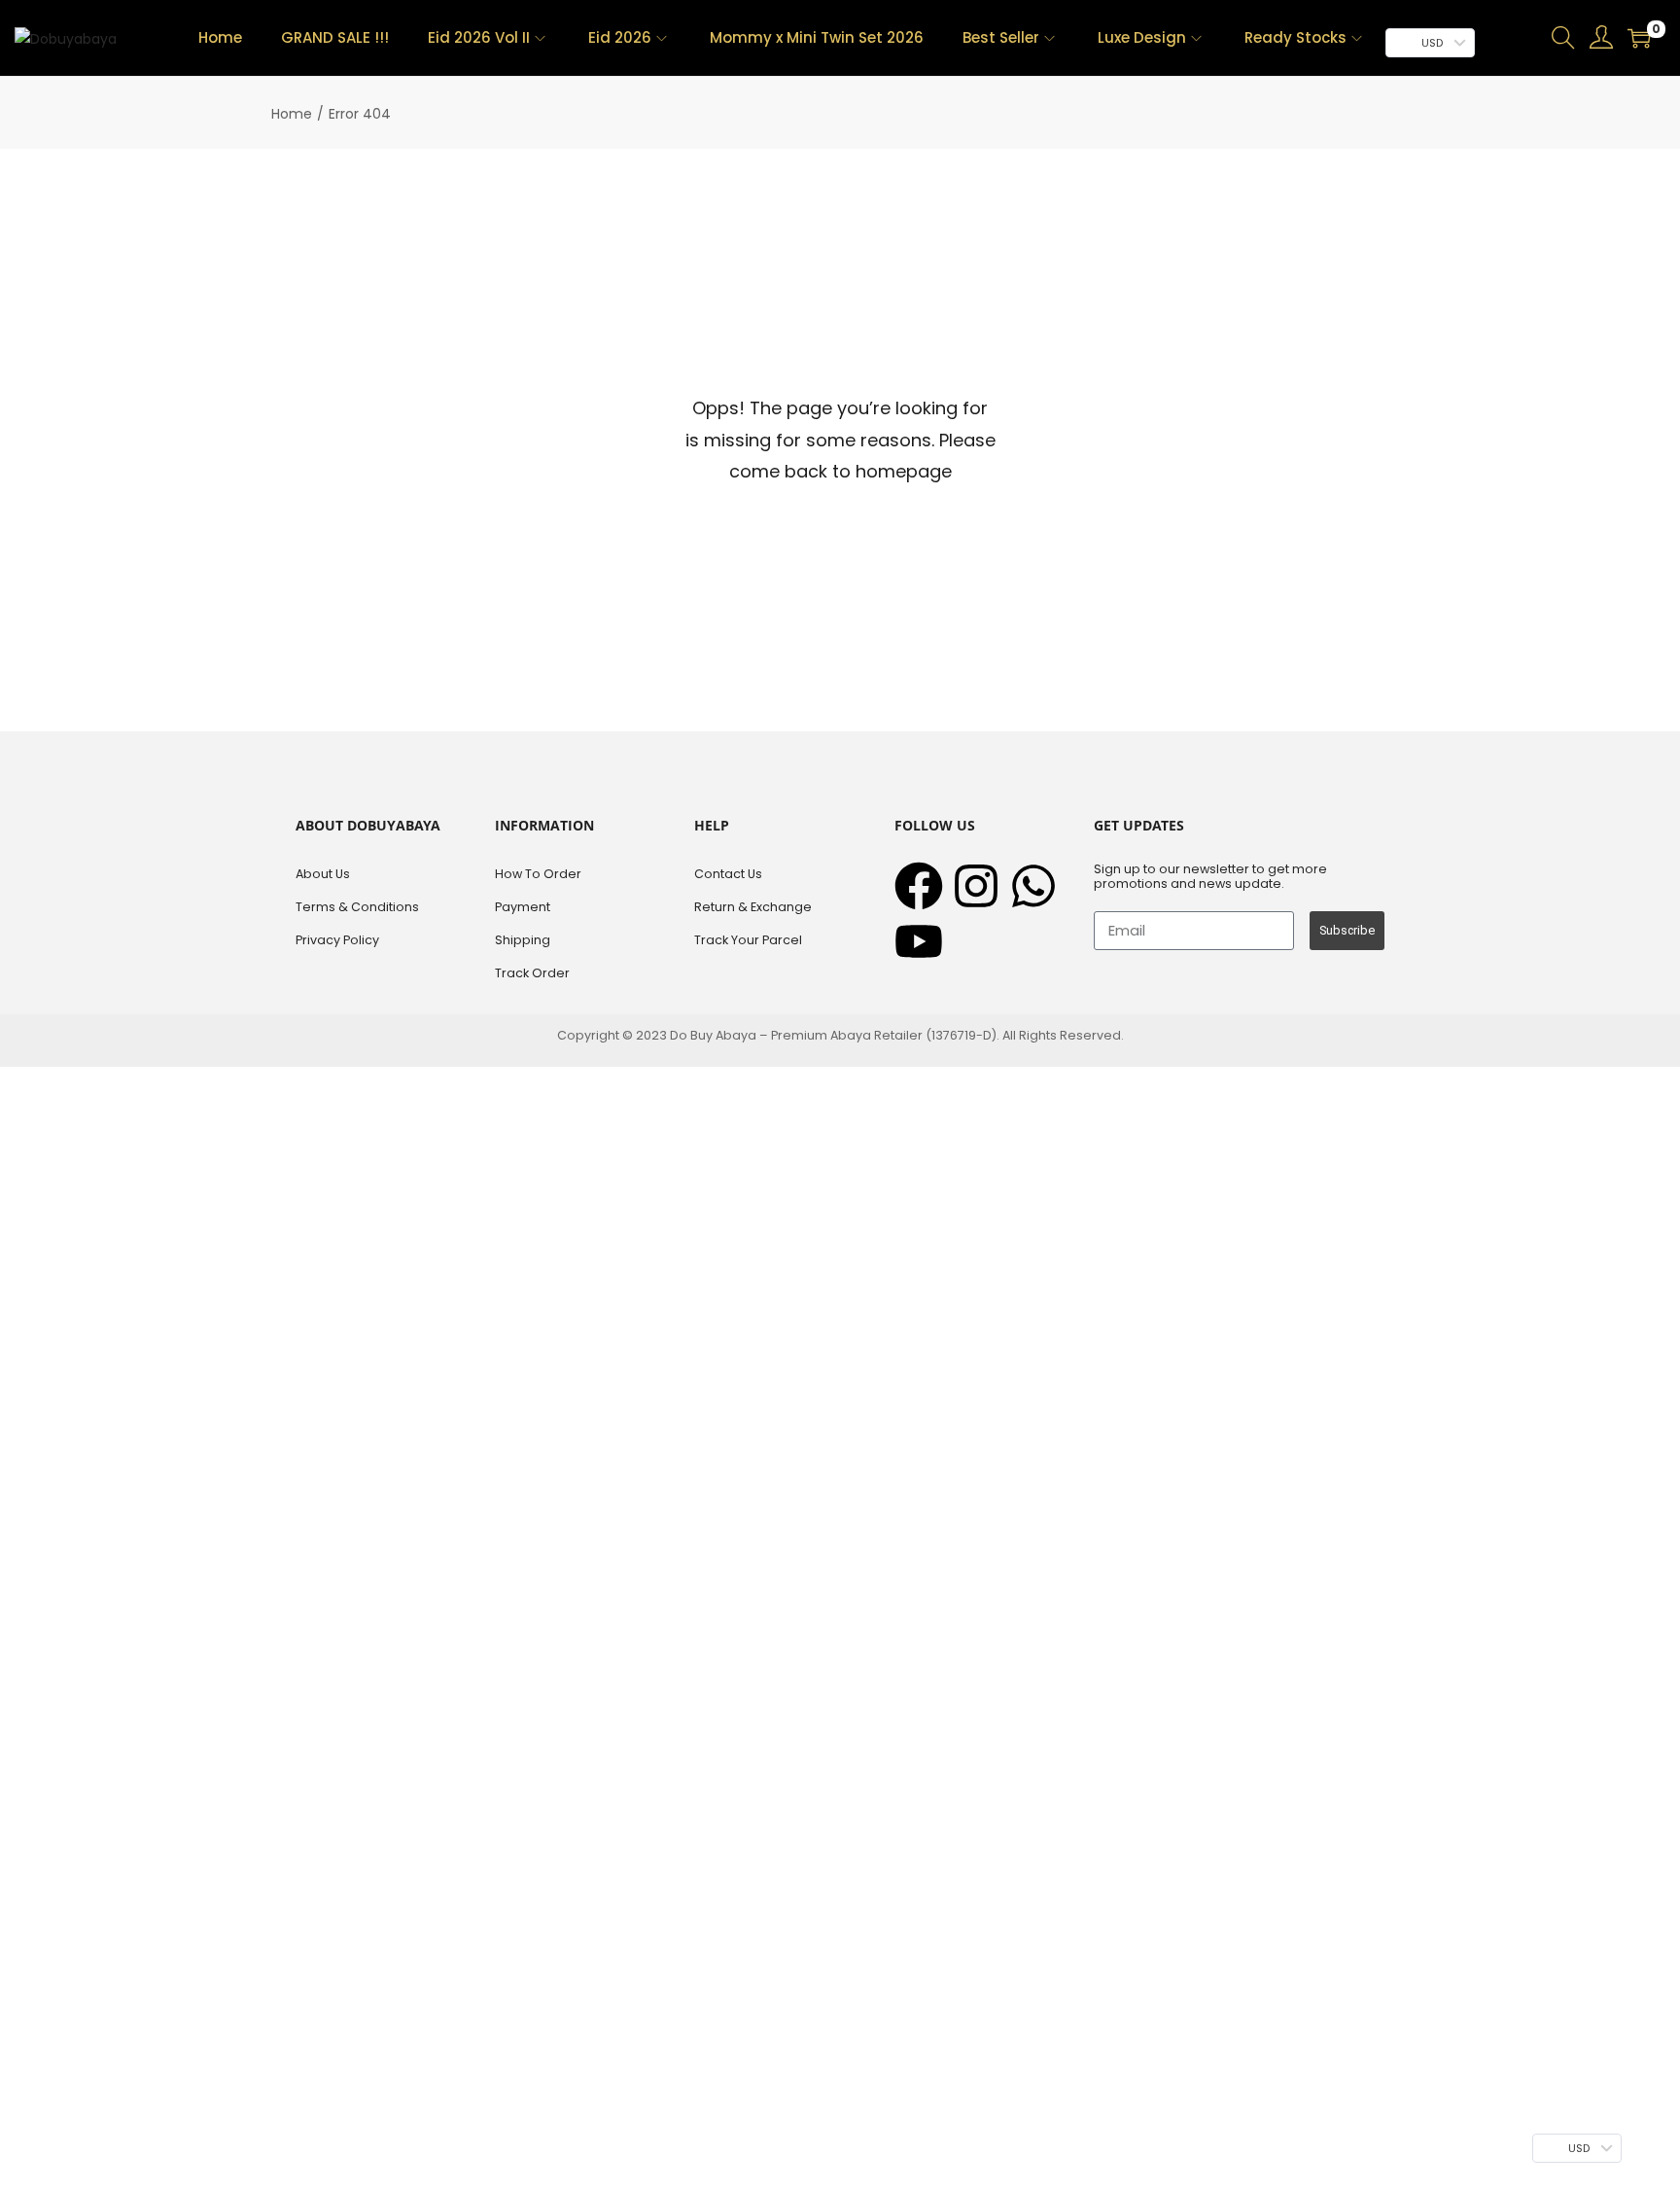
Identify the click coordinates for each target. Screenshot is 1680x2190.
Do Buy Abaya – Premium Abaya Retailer (798, 1035)
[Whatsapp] (1033, 886)
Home (292, 114)
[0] (1639, 38)
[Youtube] (919, 941)
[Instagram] (976, 886)
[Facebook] (919, 886)
